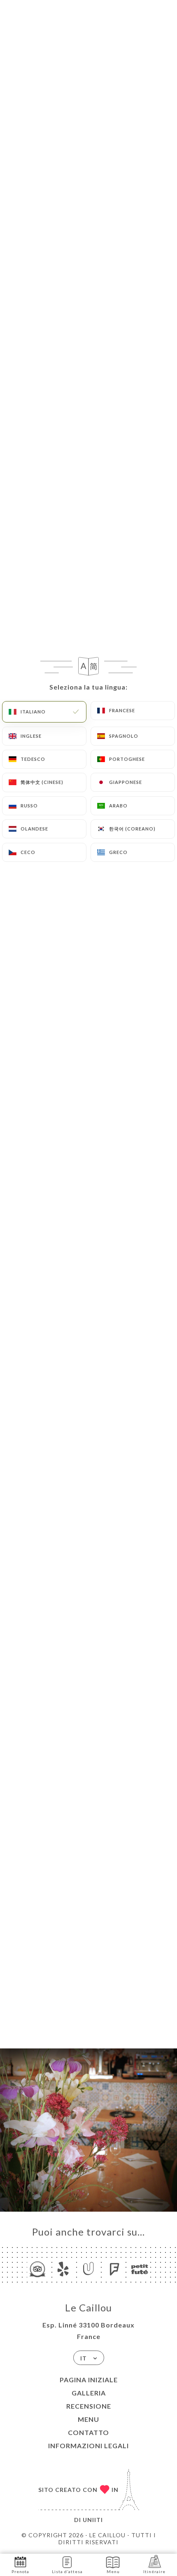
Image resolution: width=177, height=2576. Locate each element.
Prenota (20, 2571)
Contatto (88, 2432)
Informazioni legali (88, 2446)
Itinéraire (154, 2571)
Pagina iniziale (89, 2380)
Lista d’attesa (67, 2571)
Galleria (89, 2393)
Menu (88, 2419)
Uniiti (93, 2520)
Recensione (89, 2406)
